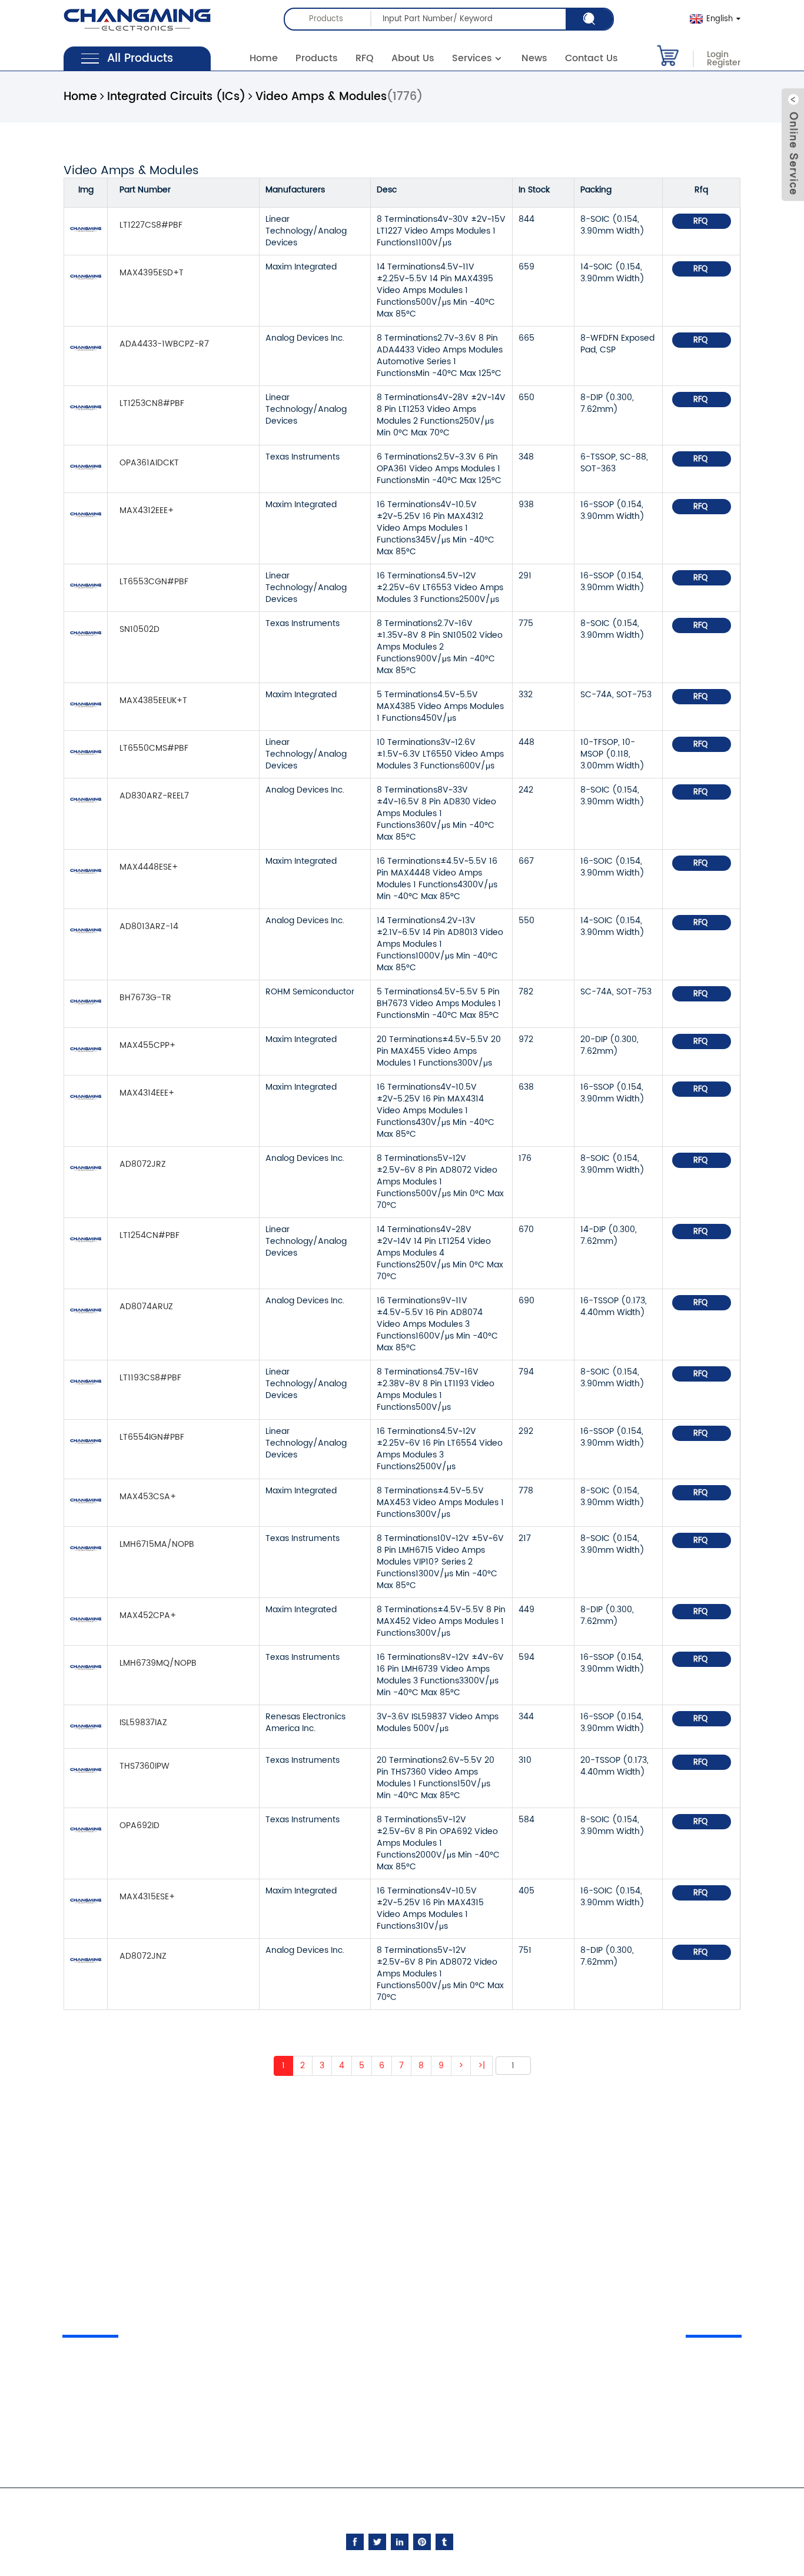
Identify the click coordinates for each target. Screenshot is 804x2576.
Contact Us (592, 58)
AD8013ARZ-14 (149, 926)
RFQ (365, 58)
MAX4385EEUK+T (153, 700)
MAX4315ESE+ (147, 1897)
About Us (413, 58)
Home (264, 58)
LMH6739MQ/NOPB (158, 1663)
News (534, 58)
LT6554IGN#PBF (152, 1437)
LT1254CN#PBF (149, 1235)
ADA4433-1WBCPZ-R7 (164, 344)
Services (472, 58)
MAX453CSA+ (148, 1497)
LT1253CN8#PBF (152, 403)
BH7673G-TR (145, 998)
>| (481, 2066)
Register (724, 63)
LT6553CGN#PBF (154, 582)
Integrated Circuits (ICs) (176, 97)
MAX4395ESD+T (152, 273)
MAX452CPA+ (148, 1615)
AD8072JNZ (143, 1956)
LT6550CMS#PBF (154, 748)
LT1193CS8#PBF (150, 1378)
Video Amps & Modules (321, 97)
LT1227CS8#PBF (151, 225)
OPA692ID (139, 1826)
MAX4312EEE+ (147, 510)
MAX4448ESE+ (149, 867)
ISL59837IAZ (143, 1723)
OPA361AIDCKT (149, 463)
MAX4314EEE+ (147, 1093)
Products (317, 58)
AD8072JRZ (143, 1164)
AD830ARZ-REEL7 (154, 796)
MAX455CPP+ (147, 1045)
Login (718, 55)
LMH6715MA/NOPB (157, 1544)
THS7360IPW (144, 1766)
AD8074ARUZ (146, 1307)
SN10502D (139, 629)
